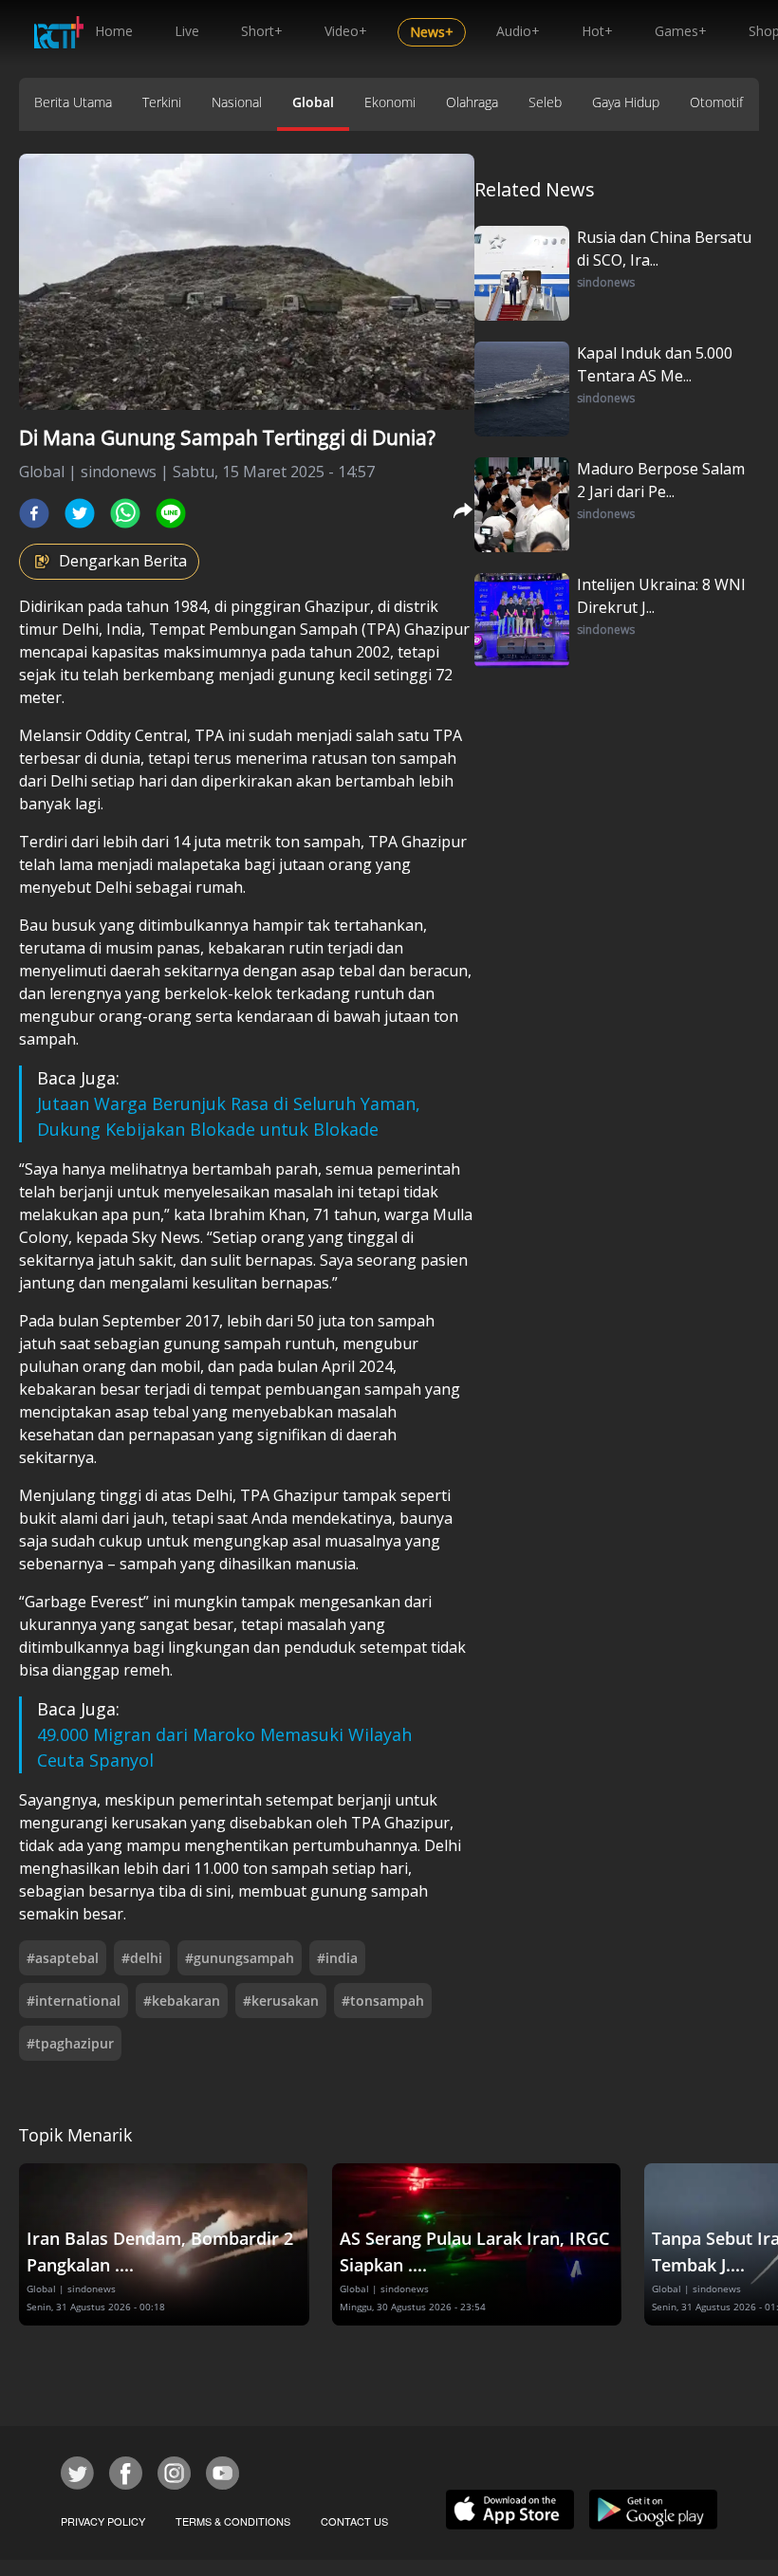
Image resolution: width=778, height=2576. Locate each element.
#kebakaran (182, 2001)
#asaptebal (63, 1958)
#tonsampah (383, 2001)
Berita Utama (73, 102)
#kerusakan (281, 2001)
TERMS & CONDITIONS (233, 2521)
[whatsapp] (125, 513)
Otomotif (716, 102)
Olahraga (472, 102)
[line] (171, 513)
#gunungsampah (240, 1958)
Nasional (237, 102)
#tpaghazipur (70, 2043)
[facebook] (34, 513)
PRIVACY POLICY (103, 2521)
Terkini (162, 102)
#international (74, 2001)
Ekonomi (390, 102)
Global (313, 102)
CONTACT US (354, 2521)
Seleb (545, 102)
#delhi (142, 1958)
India (124, 629)
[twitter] (80, 513)
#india (337, 1958)
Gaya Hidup (626, 102)
